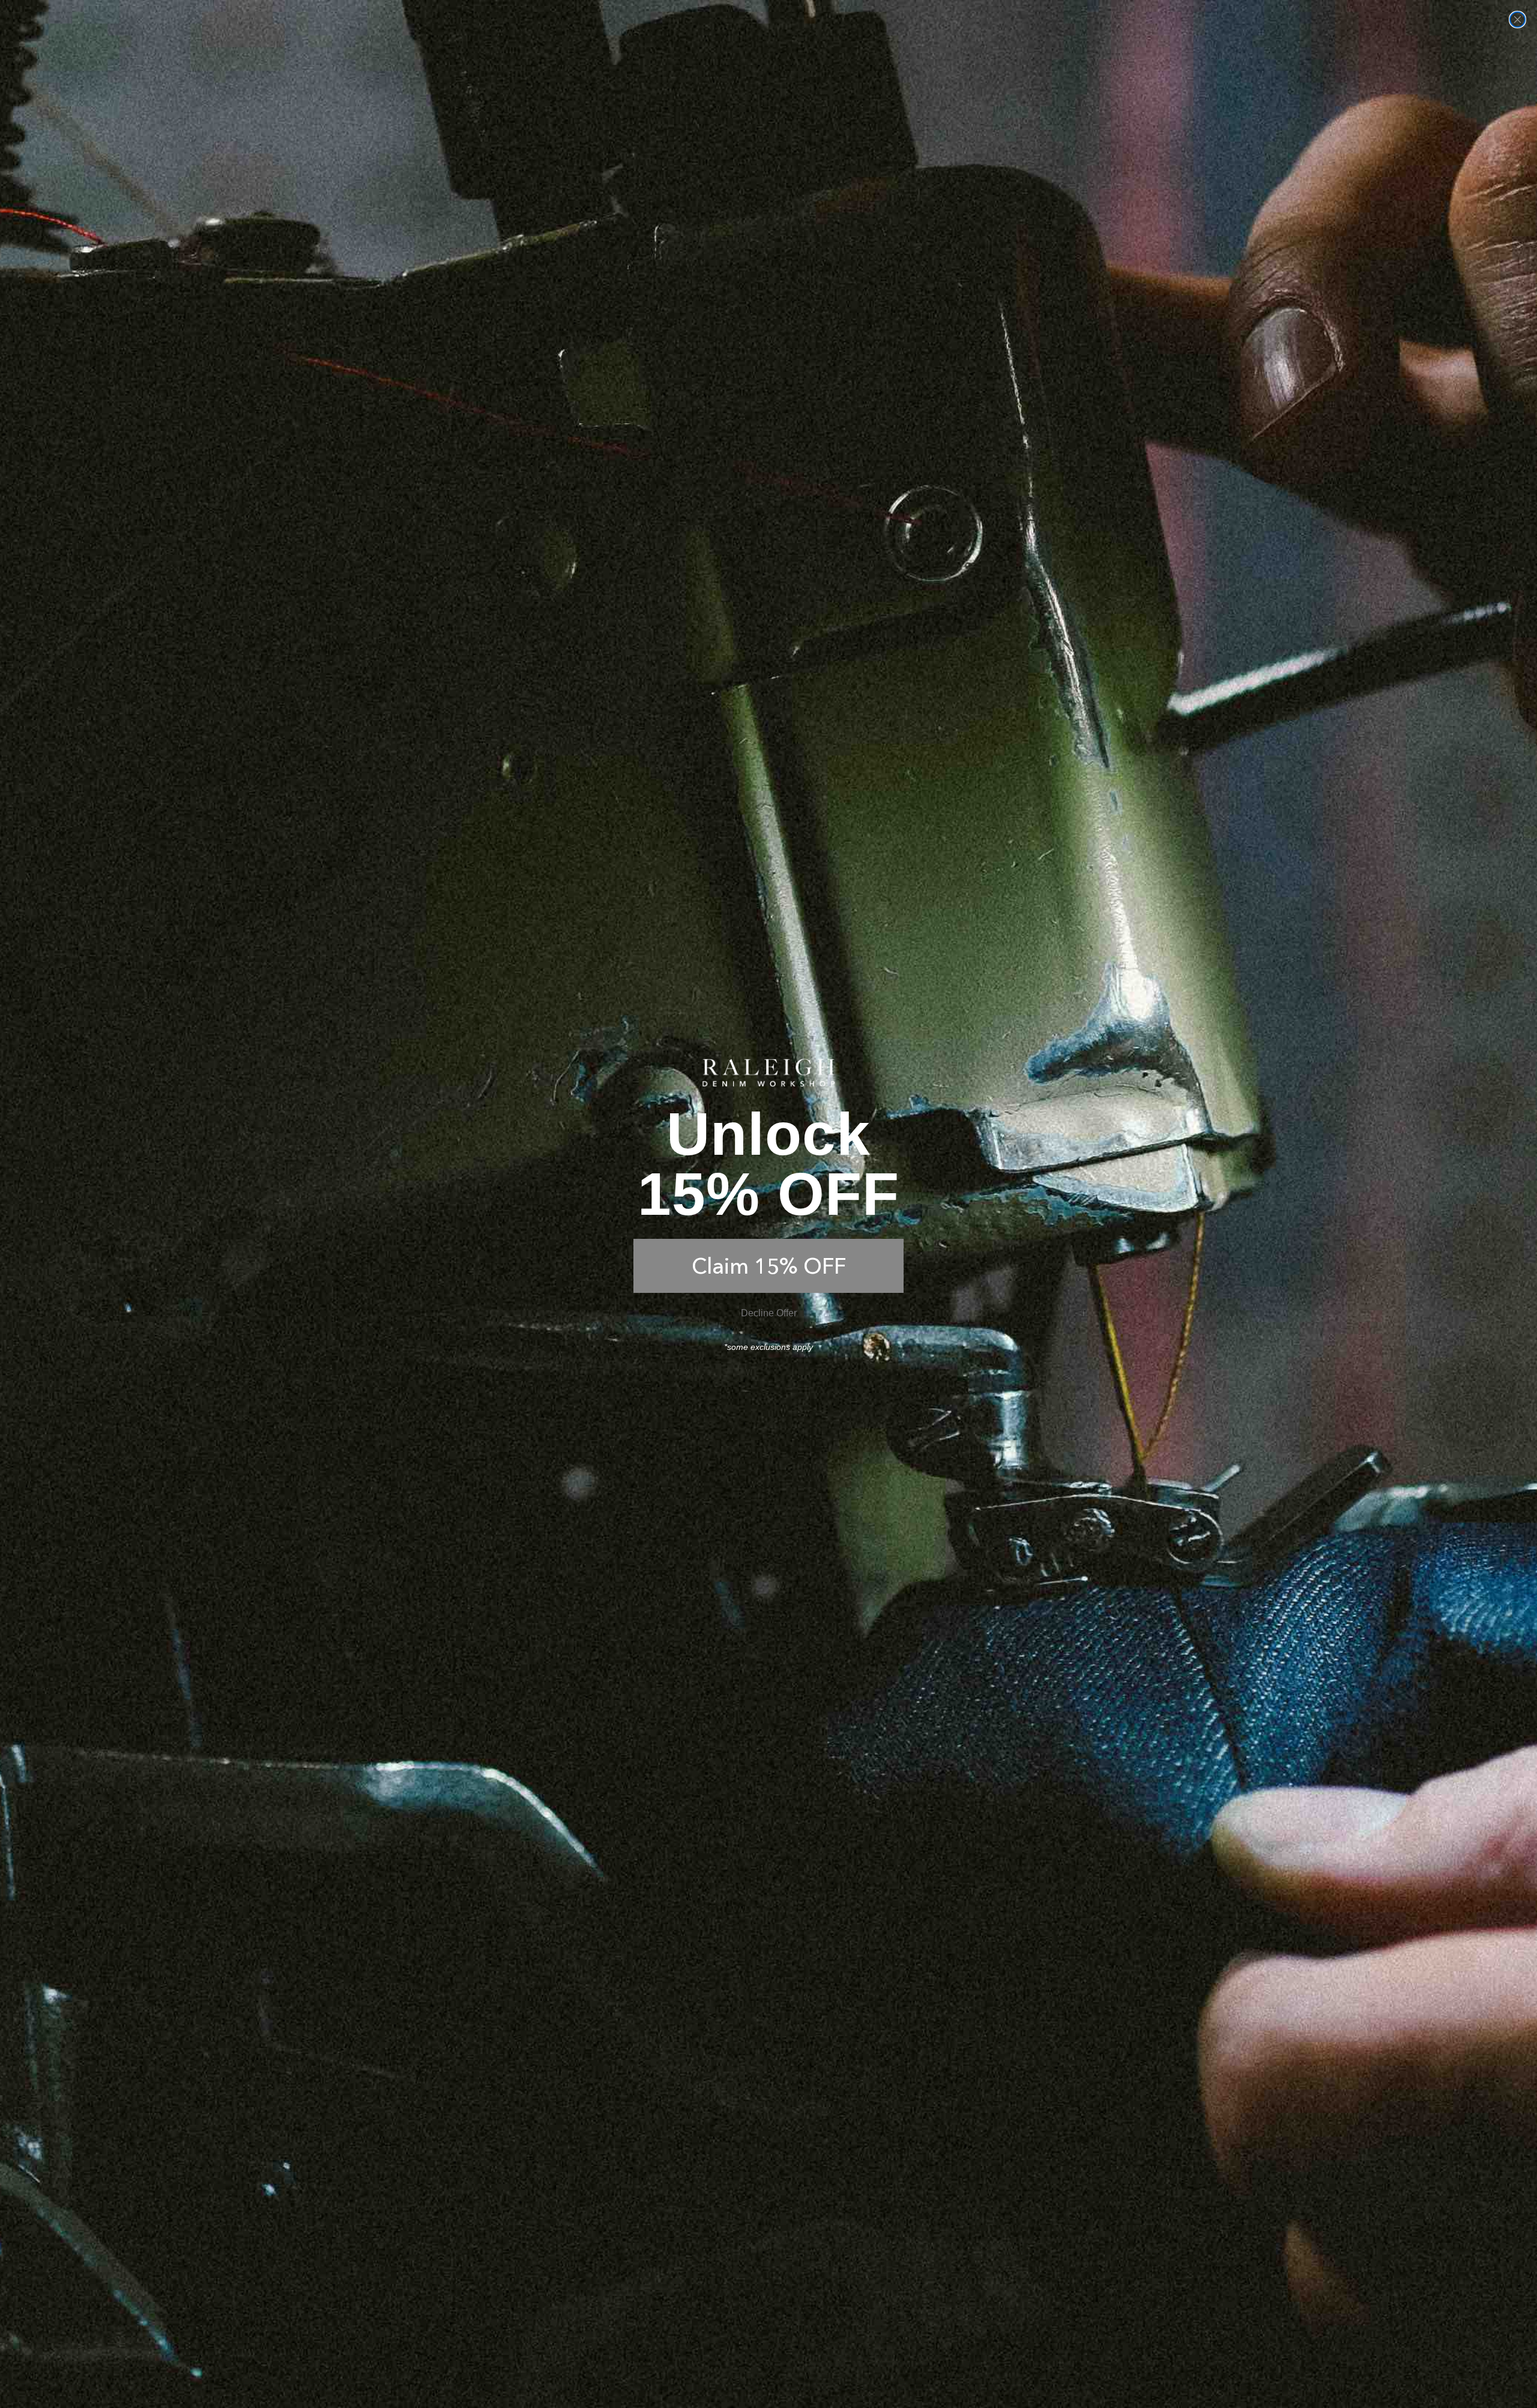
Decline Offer (769, 1313)
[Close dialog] (1517, 20)
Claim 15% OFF (769, 1266)
